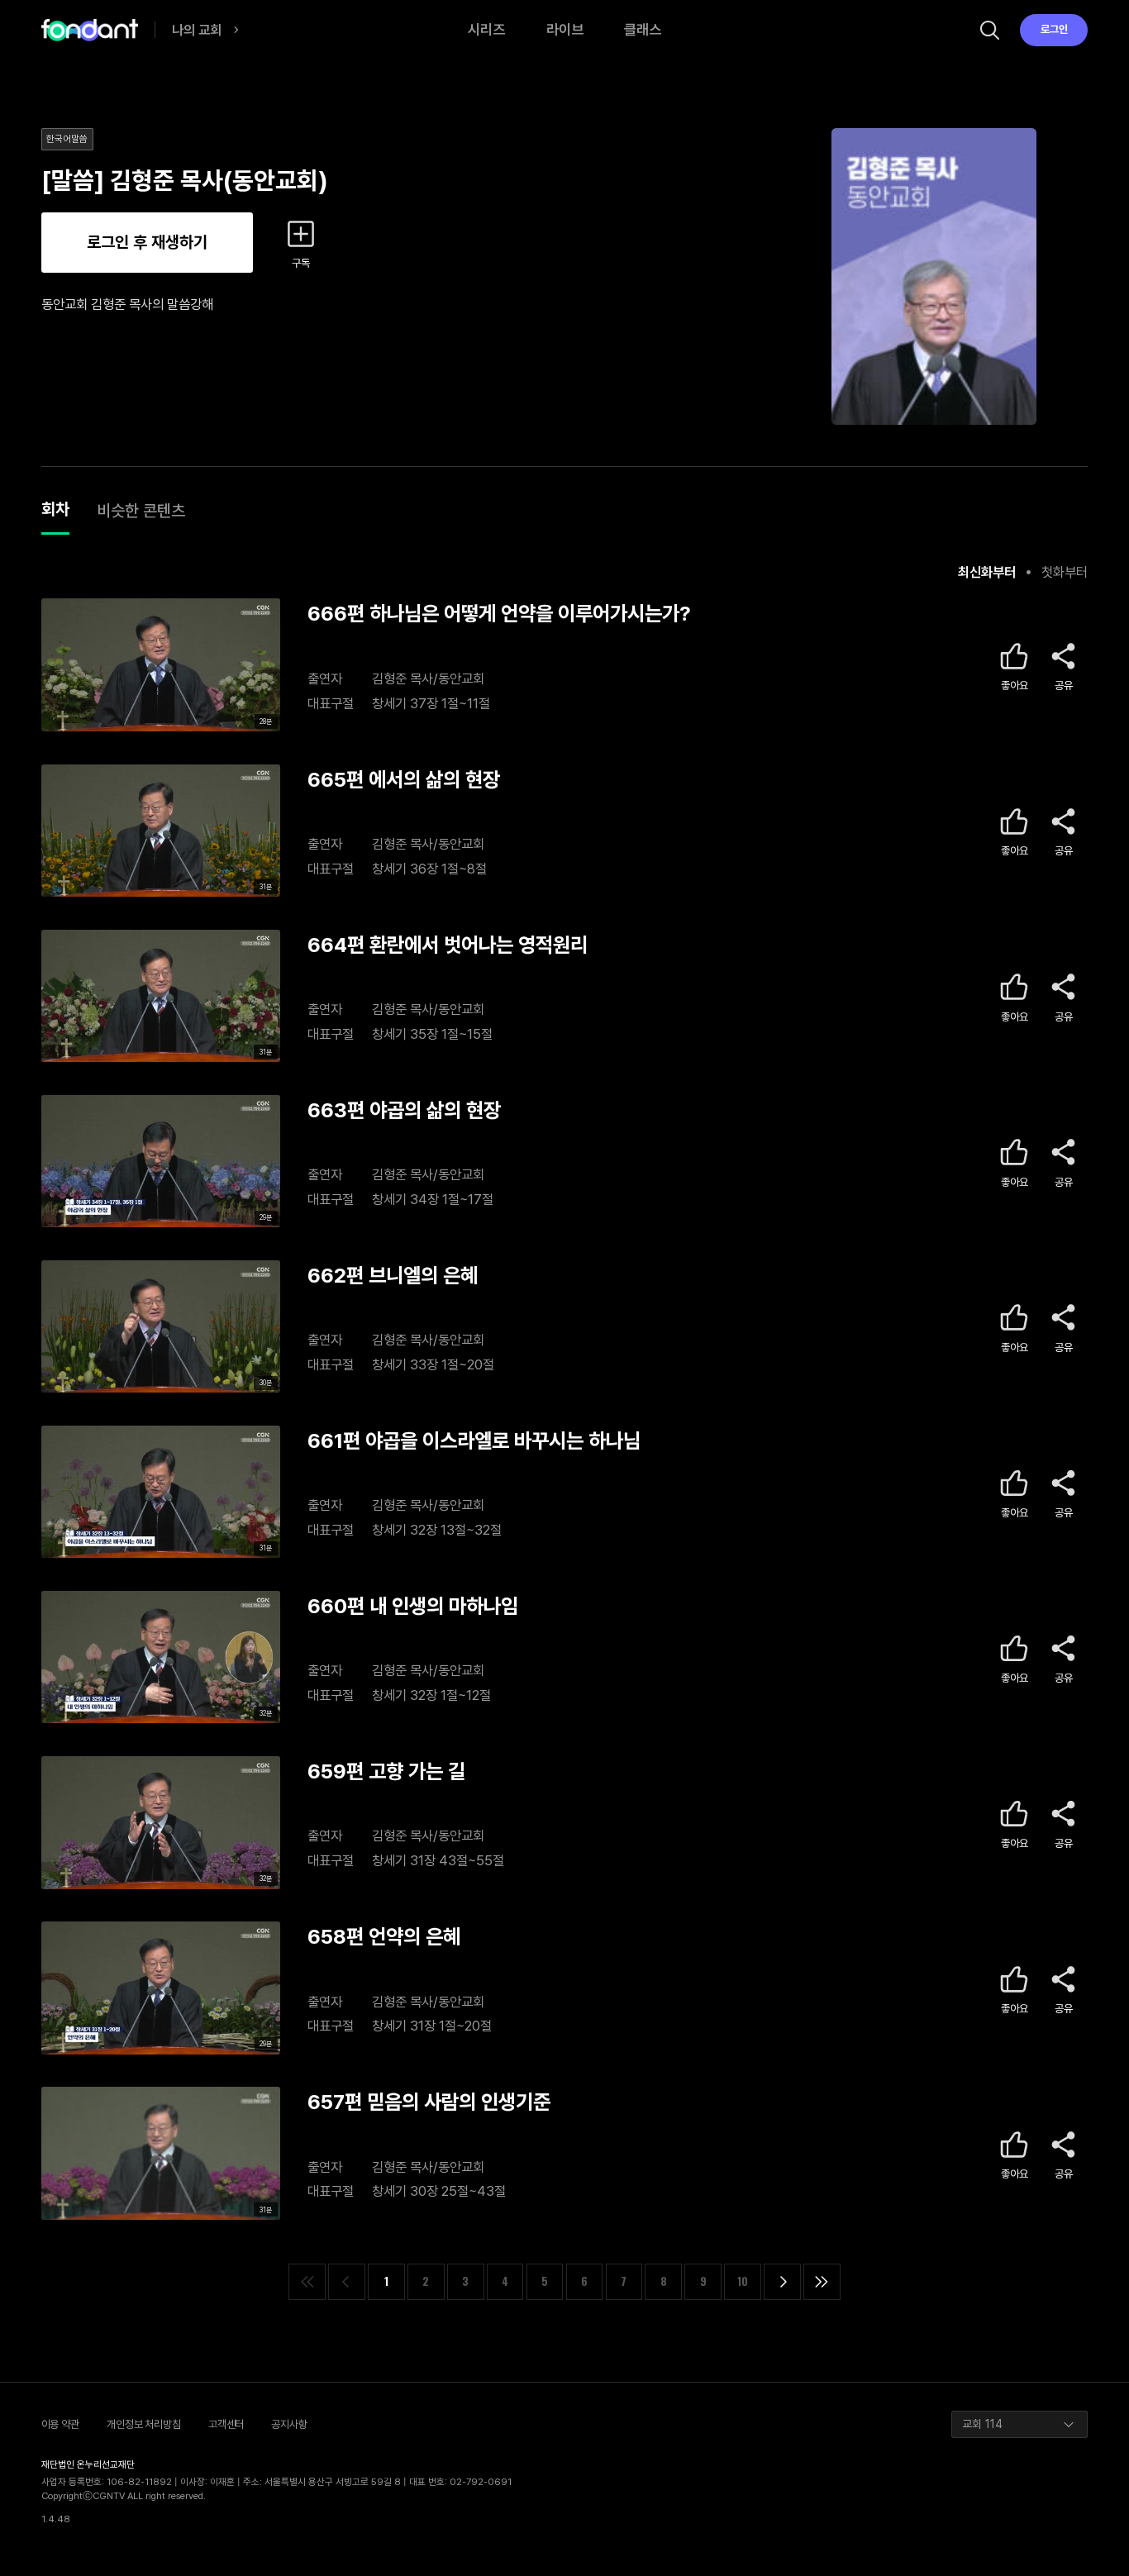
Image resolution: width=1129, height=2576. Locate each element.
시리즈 (486, 29)
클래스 (643, 29)
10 (743, 2281)
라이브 (565, 29)
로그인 (1054, 29)
